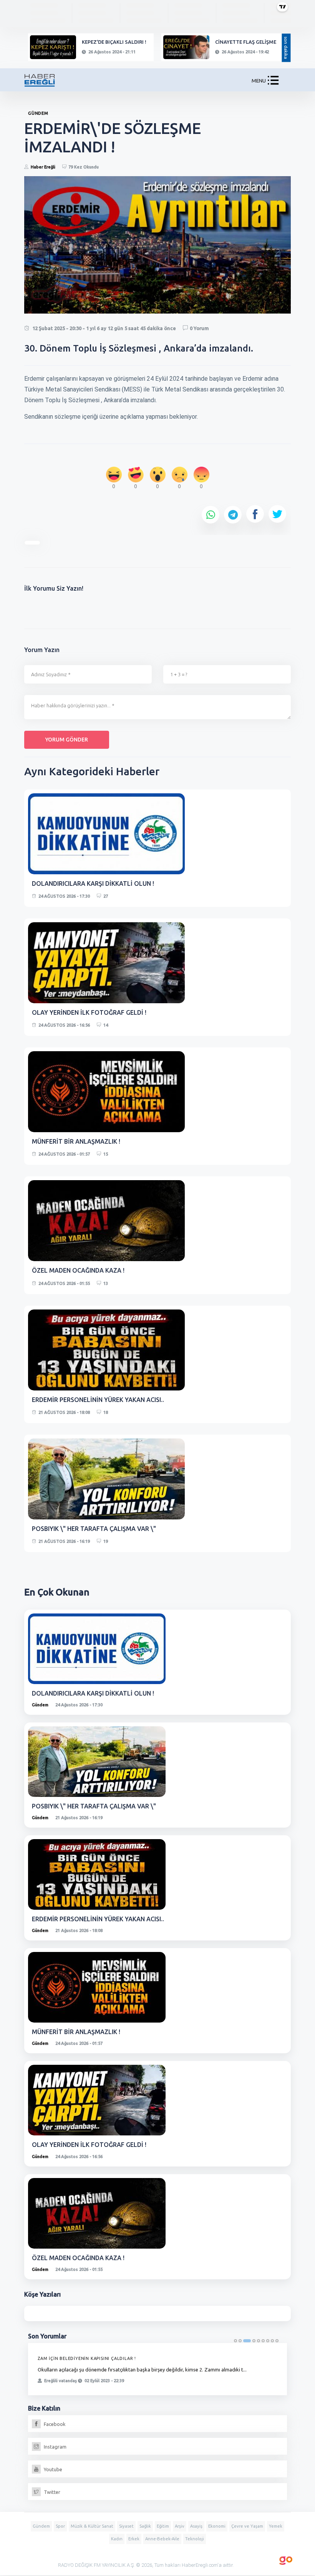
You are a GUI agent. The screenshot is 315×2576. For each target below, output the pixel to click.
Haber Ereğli (43, 167)
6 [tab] (263, 2341)
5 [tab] (259, 2341)
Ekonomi (217, 2526)
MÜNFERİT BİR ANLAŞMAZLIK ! (76, 1141)
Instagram (55, 2447)
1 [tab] (235, 2341)
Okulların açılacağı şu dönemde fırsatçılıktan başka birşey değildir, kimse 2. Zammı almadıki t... (142, 2370)
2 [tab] (240, 2341)
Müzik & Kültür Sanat (92, 2526)
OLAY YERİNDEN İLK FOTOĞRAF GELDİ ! (89, 1012)
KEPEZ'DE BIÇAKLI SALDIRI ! (114, 42)
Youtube (52, 2469)
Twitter (51, 2492)
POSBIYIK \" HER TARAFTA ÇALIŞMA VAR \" (94, 1529)
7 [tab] (268, 2341)
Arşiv (180, 2526)
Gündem (40, 1705)
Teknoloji (195, 2539)
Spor (60, 2526)
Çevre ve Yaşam (247, 2526)
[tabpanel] (157, 2369)
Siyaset (126, 2526)
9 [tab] (277, 2341)
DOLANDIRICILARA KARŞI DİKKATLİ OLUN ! (93, 883)
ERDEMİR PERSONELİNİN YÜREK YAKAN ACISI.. (98, 1400)
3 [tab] (247, 2341)
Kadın (117, 2539)
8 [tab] (272, 2341)
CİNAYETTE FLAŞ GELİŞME (246, 42)
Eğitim (163, 2526)
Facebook (54, 2424)
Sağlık (145, 2526)
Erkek (134, 2539)
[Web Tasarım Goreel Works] (286, 2559)
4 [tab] (254, 2341)
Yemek (276, 2526)
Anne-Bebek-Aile (162, 2539)
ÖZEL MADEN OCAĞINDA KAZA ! (78, 1270)
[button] (273, 82)
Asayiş (196, 2526)
